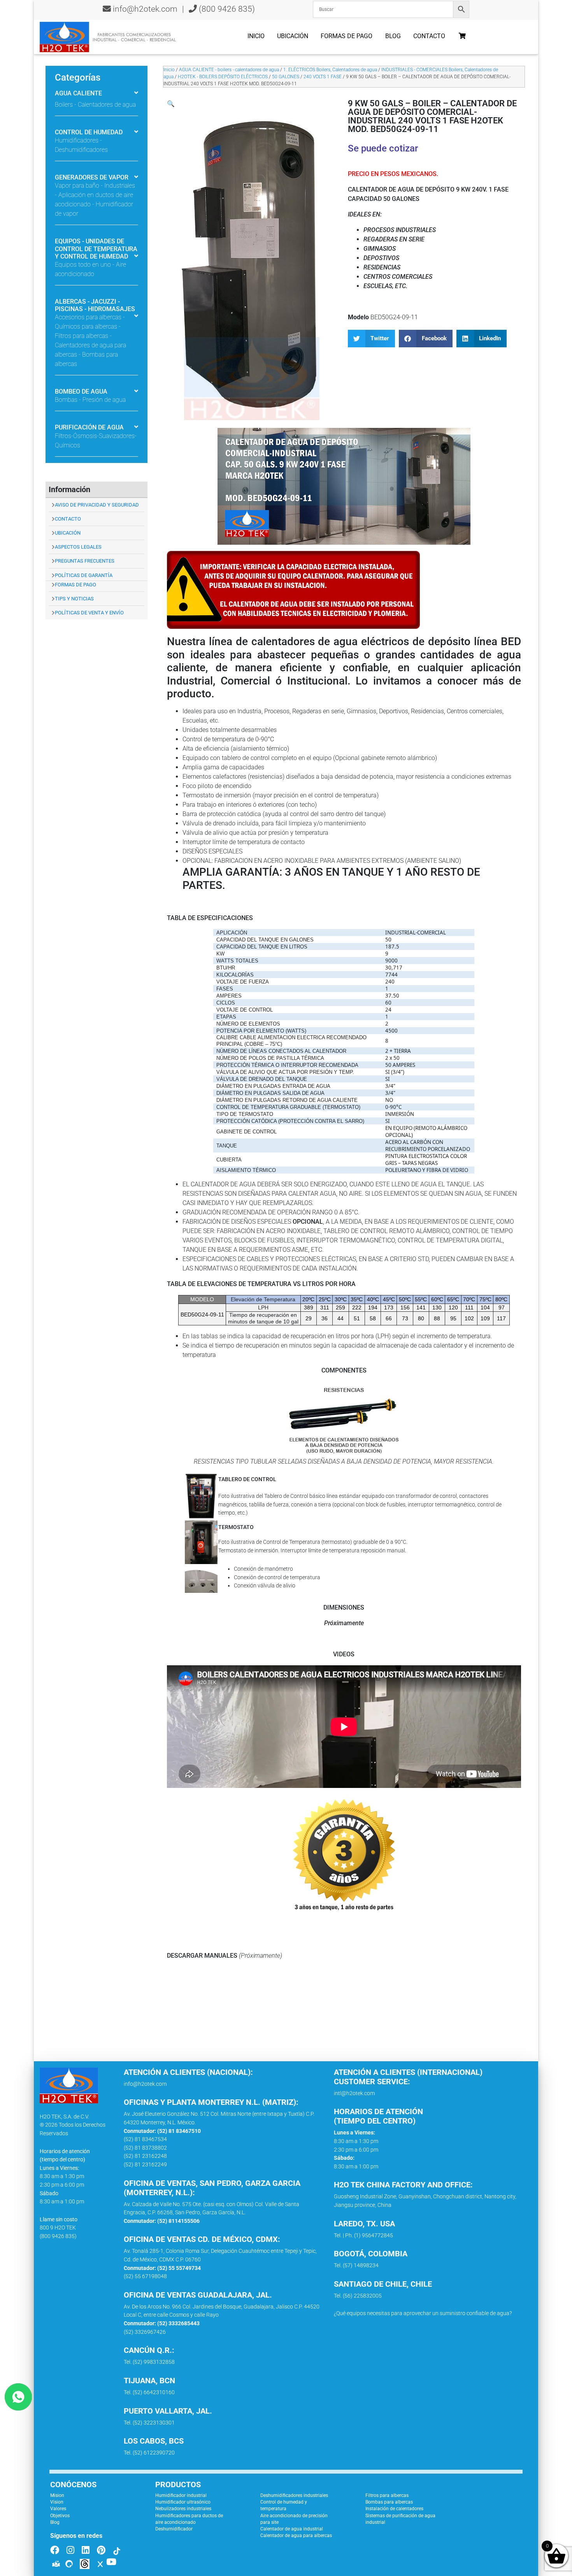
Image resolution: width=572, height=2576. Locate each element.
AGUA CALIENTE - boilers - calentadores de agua (229, 70)
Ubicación (293, 36)
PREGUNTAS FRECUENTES (85, 561)
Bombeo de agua (81, 392)
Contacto (429, 36)
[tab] (97, 94)
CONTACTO (68, 519)
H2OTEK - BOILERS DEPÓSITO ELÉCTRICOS (223, 77)
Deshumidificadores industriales (294, 2495)
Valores (58, 2509)
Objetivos (60, 2516)
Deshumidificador (174, 2529)
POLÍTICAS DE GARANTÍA (84, 575)
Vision (57, 2502)
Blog (393, 36)
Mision (57, 2495)
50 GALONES (286, 77)
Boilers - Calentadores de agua (95, 105)
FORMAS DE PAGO (75, 585)
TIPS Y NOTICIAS (74, 599)
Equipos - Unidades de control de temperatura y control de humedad (96, 249)
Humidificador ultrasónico (183, 2502)
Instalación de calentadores (394, 2509)
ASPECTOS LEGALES (78, 547)
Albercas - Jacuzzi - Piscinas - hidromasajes (95, 305)
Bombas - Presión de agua (90, 400)
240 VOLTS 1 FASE (323, 77)
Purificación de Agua (89, 427)
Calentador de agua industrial (292, 2529)
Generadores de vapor (92, 177)
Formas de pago (347, 36)
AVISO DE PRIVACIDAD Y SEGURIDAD (97, 505)
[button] (171, 104)
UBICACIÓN (68, 533)
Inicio (256, 36)
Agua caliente (78, 93)
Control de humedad (89, 132)
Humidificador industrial (181, 2495)
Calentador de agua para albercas (296, 2536)
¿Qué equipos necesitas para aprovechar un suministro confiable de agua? (423, 2313)
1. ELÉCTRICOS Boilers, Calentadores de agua (330, 70)
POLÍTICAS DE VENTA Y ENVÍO (89, 613)
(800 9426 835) (226, 9)
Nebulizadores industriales (183, 2509)
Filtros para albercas (387, 2495)
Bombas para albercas (389, 2502)
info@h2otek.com (145, 9)
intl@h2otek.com (354, 2093)
